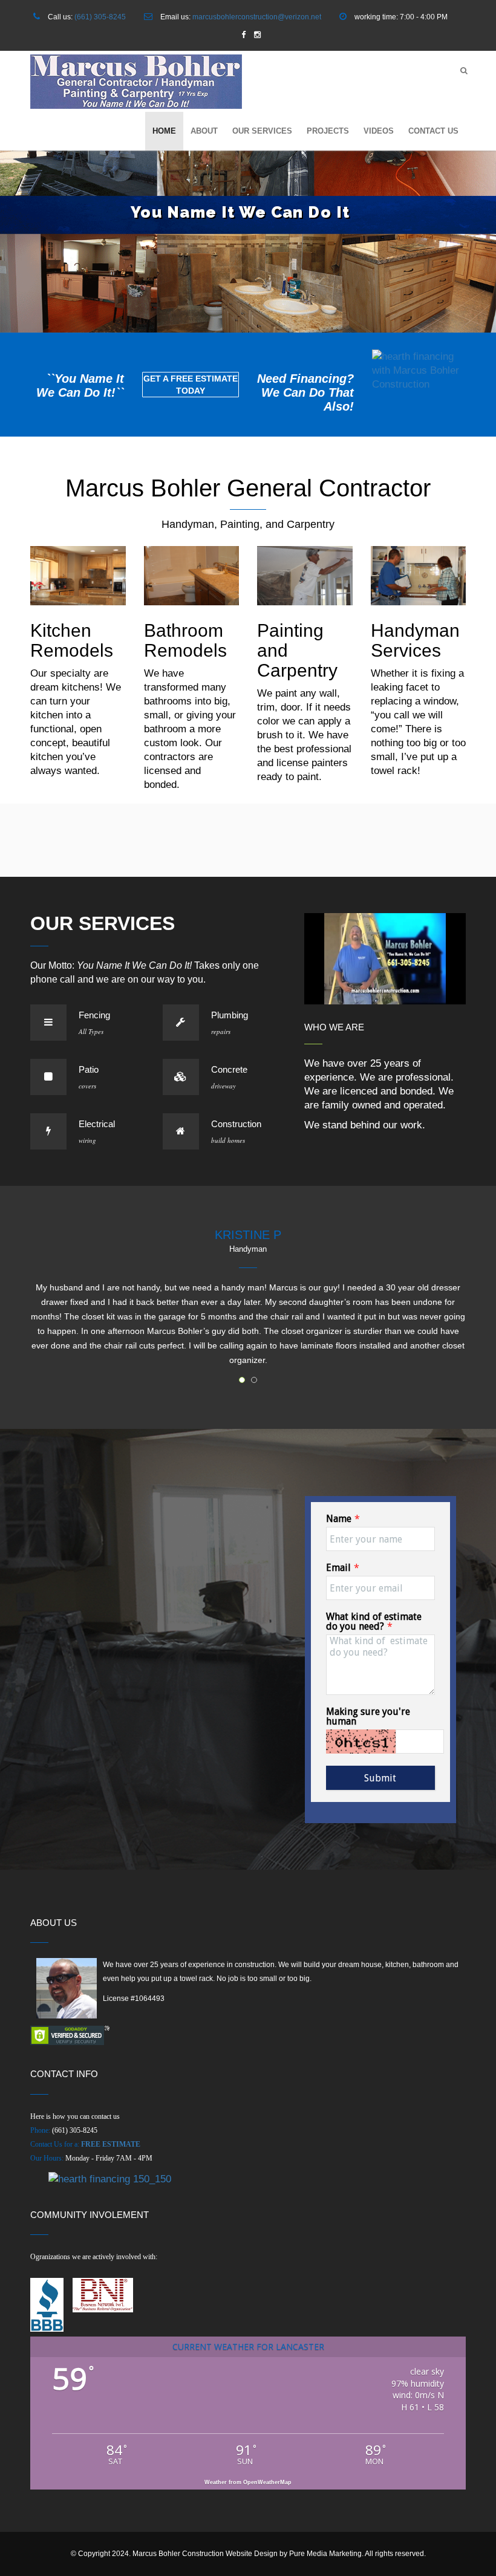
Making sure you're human (368, 1716)
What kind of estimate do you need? (374, 1621)
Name (339, 1519)
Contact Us (433, 131)
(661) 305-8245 (100, 17)
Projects (328, 131)
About (204, 131)
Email (338, 1568)
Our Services (262, 131)
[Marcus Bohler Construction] (136, 82)
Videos (379, 131)
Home (164, 131)
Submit (380, 1778)
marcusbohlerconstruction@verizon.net (257, 17)
